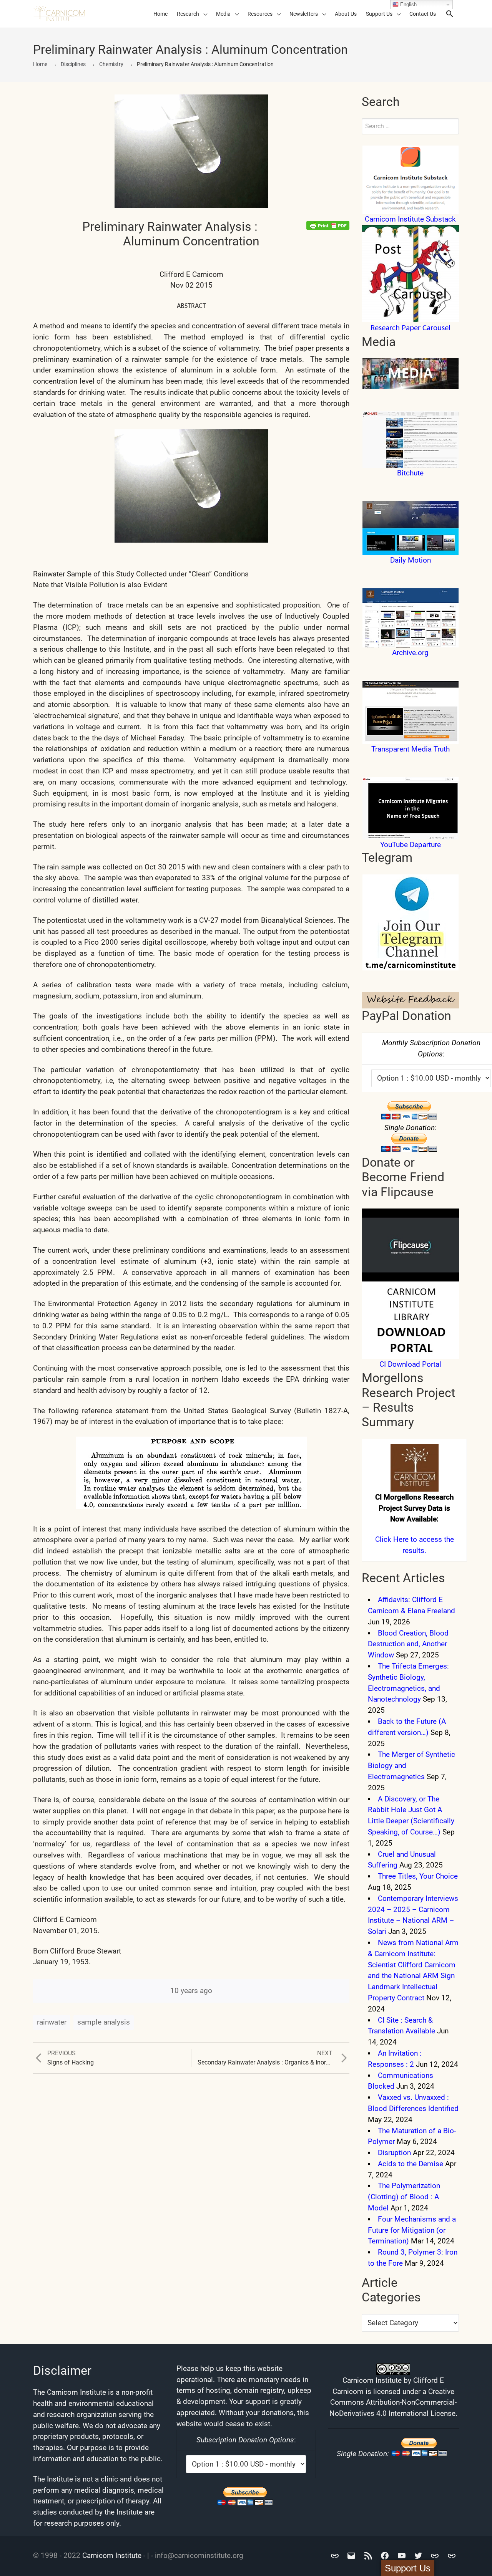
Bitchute (410, 473)
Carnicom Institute (112, 2555)
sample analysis (104, 2022)
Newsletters (304, 14)
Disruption (394, 2153)
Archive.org (410, 653)
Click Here (392, 1539)
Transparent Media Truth (411, 749)
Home (160, 14)
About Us (346, 14)
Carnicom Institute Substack (410, 219)
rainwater (52, 2022)
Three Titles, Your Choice (418, 1876)
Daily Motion (411, 560)
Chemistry (111, 64)
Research (188, 14)
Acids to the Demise (411, 2164)
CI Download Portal (410, 1364)
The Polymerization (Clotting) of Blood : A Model (404, 2197)
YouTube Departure (411, 845)
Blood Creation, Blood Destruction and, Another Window (408, 1644)
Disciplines (73, 64)
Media (223, 14)
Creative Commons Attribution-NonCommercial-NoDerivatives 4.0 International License (393, 2403)
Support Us (379, 14)
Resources (260, 14)
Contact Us (423, 14)
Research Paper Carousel (411, 328)
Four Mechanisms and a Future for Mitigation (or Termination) (412, 2230)
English (408, 4)
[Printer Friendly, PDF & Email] (328, 225)
